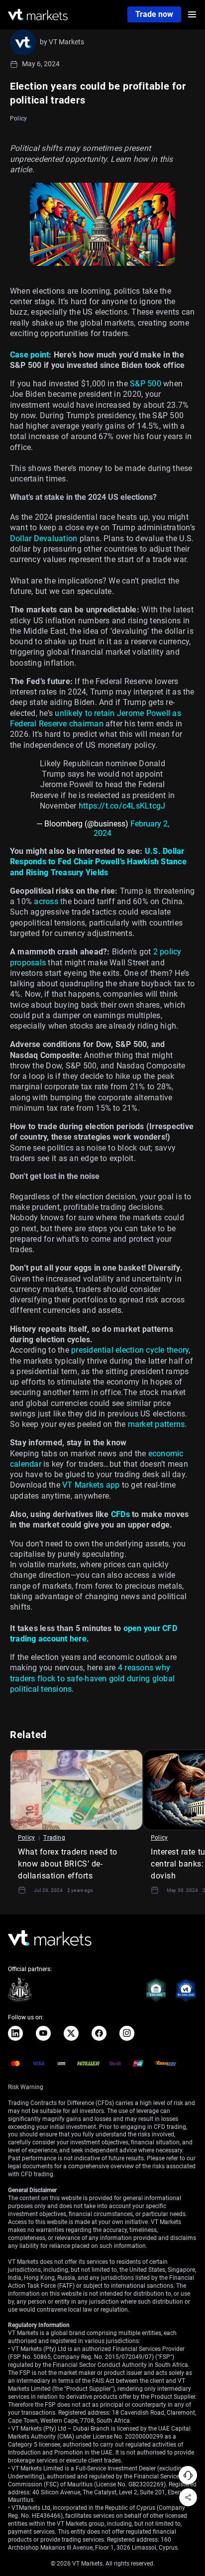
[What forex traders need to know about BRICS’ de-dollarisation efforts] (76, 1790)
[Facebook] (99, 2033)
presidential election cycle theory (129, 1350)
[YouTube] (43, 2033)
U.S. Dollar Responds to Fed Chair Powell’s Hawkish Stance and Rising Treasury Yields (98, 862)
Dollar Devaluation (44, 538)
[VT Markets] (38, 15)
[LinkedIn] (15, 2033)
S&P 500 (145, 384)
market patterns (155, 1424)
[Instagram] (127, 2033)
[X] (71, 2033)
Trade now (154, 14)
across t (47, 901)
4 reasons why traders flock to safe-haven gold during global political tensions (92, 1678)
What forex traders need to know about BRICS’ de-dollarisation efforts (68, 1864)
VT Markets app (90, 1485)
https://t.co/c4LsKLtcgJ (122, 806)
